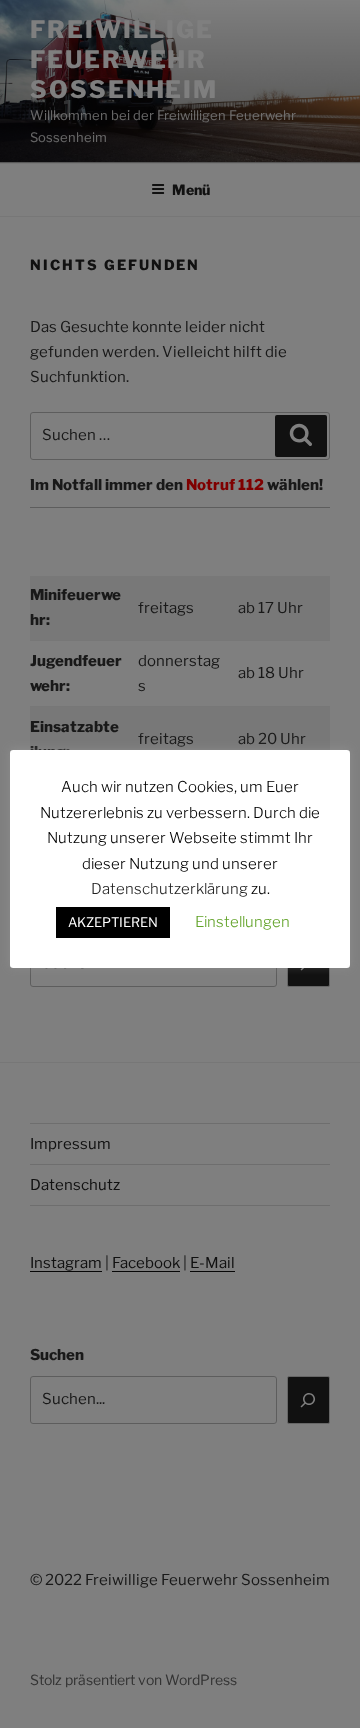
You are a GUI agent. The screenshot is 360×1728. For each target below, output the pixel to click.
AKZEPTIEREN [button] (113, 922)
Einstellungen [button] (242, 922)
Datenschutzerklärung (169, 889)
